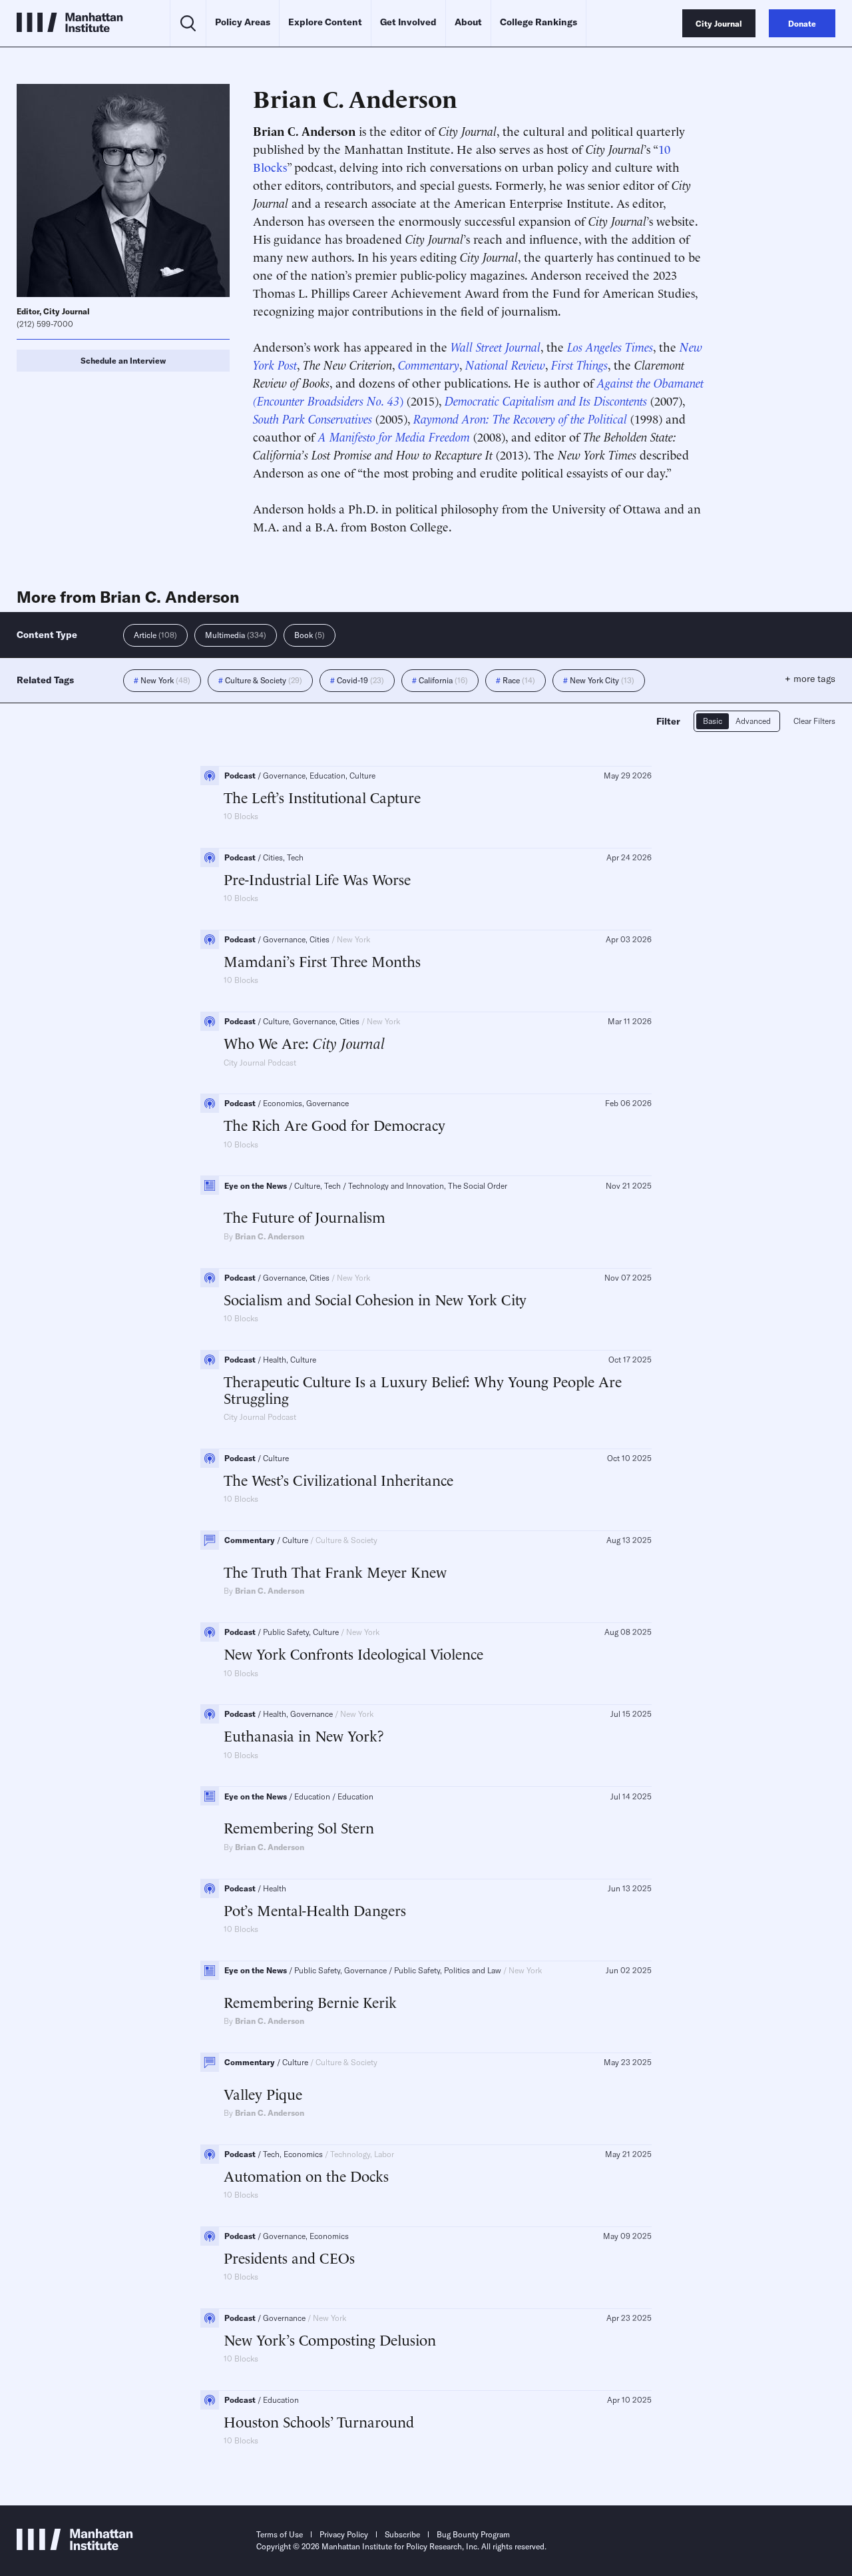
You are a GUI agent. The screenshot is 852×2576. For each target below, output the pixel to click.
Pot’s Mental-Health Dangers (315, 1910)
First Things (579, 364)
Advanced (753, 721)
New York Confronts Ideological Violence (353, 1653)
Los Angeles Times (610, 346)
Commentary (429, 364)
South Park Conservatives (314, 418)
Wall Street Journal (496, 346)
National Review (505, 364)
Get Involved (408, 22)
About (468, 22)
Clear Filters (814, 721)
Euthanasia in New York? (304, 1735)
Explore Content (325, 22)
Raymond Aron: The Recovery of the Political (522, 418)
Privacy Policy (344, 2534)
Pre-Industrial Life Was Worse (317, 879)
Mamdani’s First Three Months (322, 961)
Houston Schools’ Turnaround (319, 2421)
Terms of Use (280, 2534)
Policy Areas (243, 22)
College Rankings (538, 22)
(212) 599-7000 (45, 324)
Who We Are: (304, 1043)
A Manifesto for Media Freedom (396, 436)
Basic (713, 721)
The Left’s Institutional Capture (322, 797)
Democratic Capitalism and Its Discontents (547, 400)
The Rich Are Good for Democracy (334, 1125)
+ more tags (810, 679)
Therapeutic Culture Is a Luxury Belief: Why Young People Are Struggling (423, 1390)
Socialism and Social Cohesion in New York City (375, 1299)
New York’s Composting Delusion (330, 2339)
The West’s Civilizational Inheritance (338, 1479)
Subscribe (402, 2534)
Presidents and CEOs (289, 2257)
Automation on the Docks (306, 2175)
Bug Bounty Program (473, 2534)
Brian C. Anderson (270, 1236)
